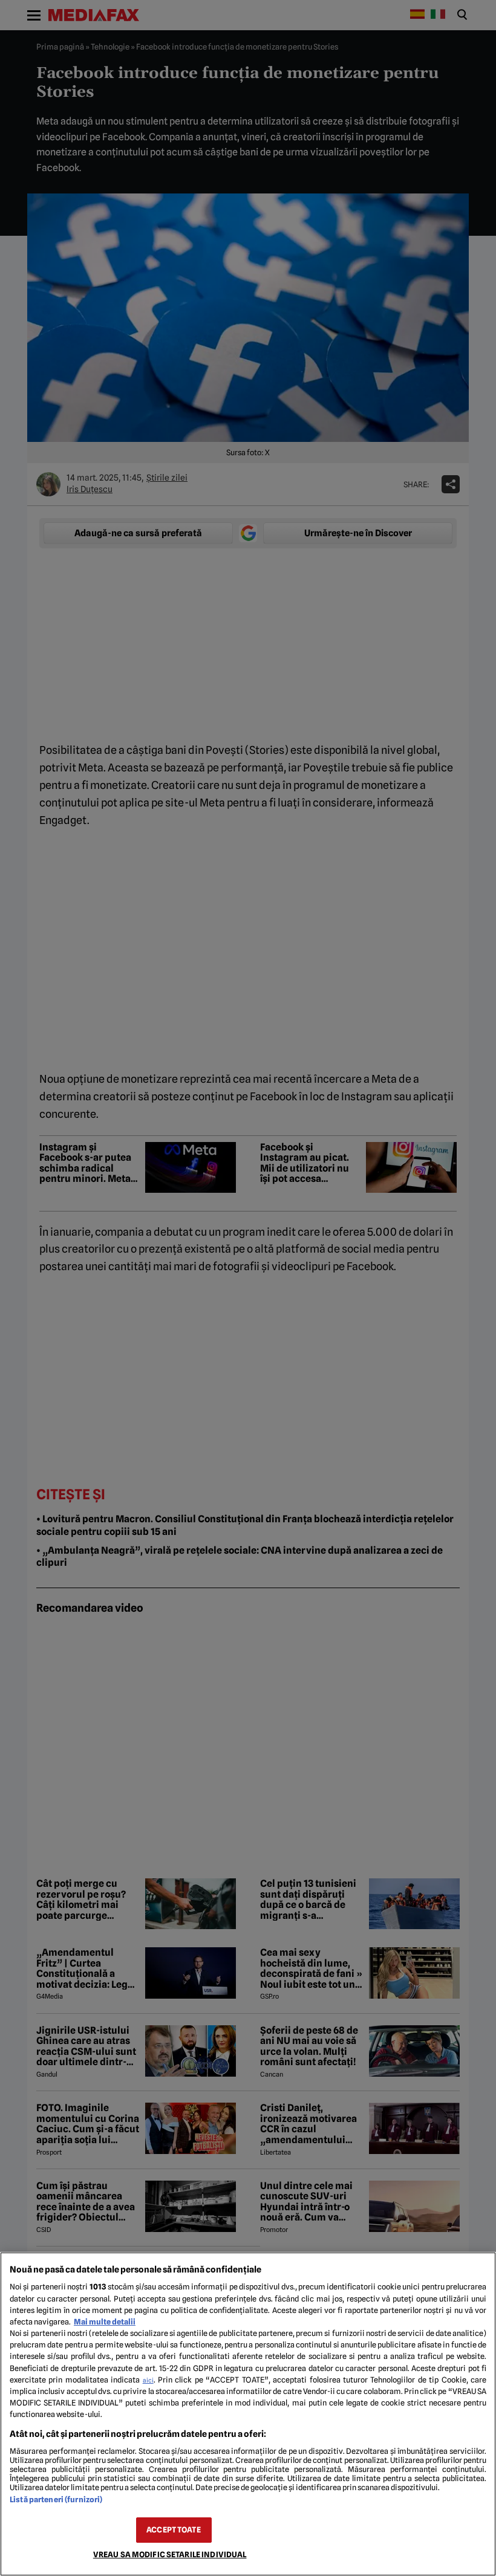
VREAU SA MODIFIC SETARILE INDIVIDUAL (170, 2555)
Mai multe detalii (105, 2322)
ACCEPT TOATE (174, 2530)
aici (148, 2380)
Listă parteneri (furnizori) (56, 2500)
